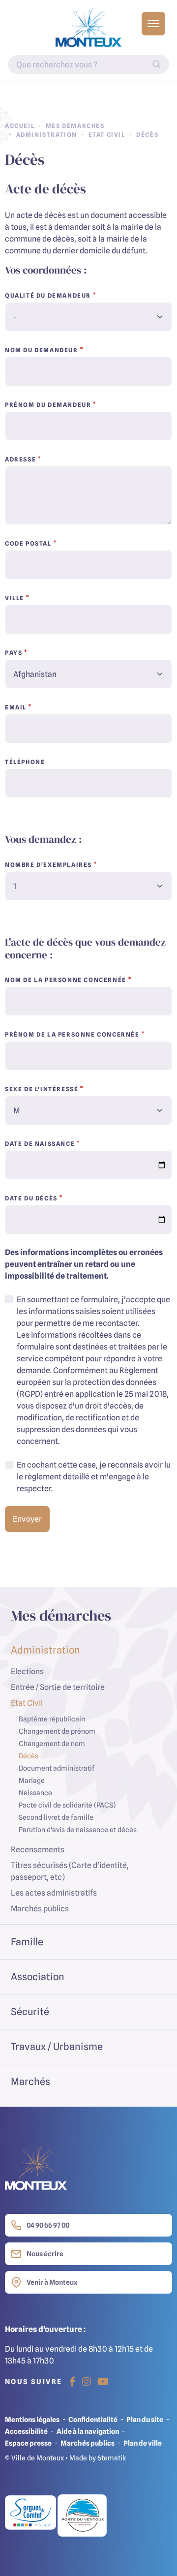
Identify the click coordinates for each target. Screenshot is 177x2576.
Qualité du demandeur (48, 295)
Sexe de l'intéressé (42, 1089)
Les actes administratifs (54, 1893)
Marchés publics (40, 1908)
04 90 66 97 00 (48, 2225)
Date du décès (31, 1198)
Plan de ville (143, 2443)
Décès (29, 1756)
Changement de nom (52, 1743)
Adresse (20, 459)
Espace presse (28, 2443)
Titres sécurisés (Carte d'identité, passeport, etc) (70, 1871)
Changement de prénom (57, 1731)
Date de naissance (40, 1144)
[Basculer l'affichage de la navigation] (153, 24)
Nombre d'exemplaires (48, 865)
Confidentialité (93, 2419)
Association (38, 1977)
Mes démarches (75, 126)
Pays (14, 653)
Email (16, 707)
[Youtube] (103, 2382)
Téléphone (25, 762)
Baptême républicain (52, 1719)
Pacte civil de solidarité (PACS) (67, 1805)
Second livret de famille (56, 1817)
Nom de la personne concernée (66, 980)
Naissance (35, 1793)
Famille (27, 1942)
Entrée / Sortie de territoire (58, 1687)
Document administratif (57, 1768)
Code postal (28, 543)
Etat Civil (107, 135)
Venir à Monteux (52, 2282)
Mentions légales (32, 2419)
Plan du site (145, 2419)
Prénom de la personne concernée (72, 1034)
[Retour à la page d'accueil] (88, 28)
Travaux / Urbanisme (57, 2046)
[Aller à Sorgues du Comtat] (31, 2515)
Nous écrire (45, 2254)
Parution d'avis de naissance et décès (78, 1829)
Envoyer (27, 1519)
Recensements (38, 1849)
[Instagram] (87, 2382)
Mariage (32, 1780)
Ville (15, 598)
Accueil (20, 126)
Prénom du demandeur (48, 405)
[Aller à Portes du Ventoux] (82, 2515)
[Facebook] (73, 2382)
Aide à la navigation (88, 2431)
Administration (47, 135)
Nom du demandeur (42, 350)
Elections (27, 1671)
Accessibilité (26, 2431)
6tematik (112, 2458)
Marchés (30, 2081)
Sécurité (30, 2011)
